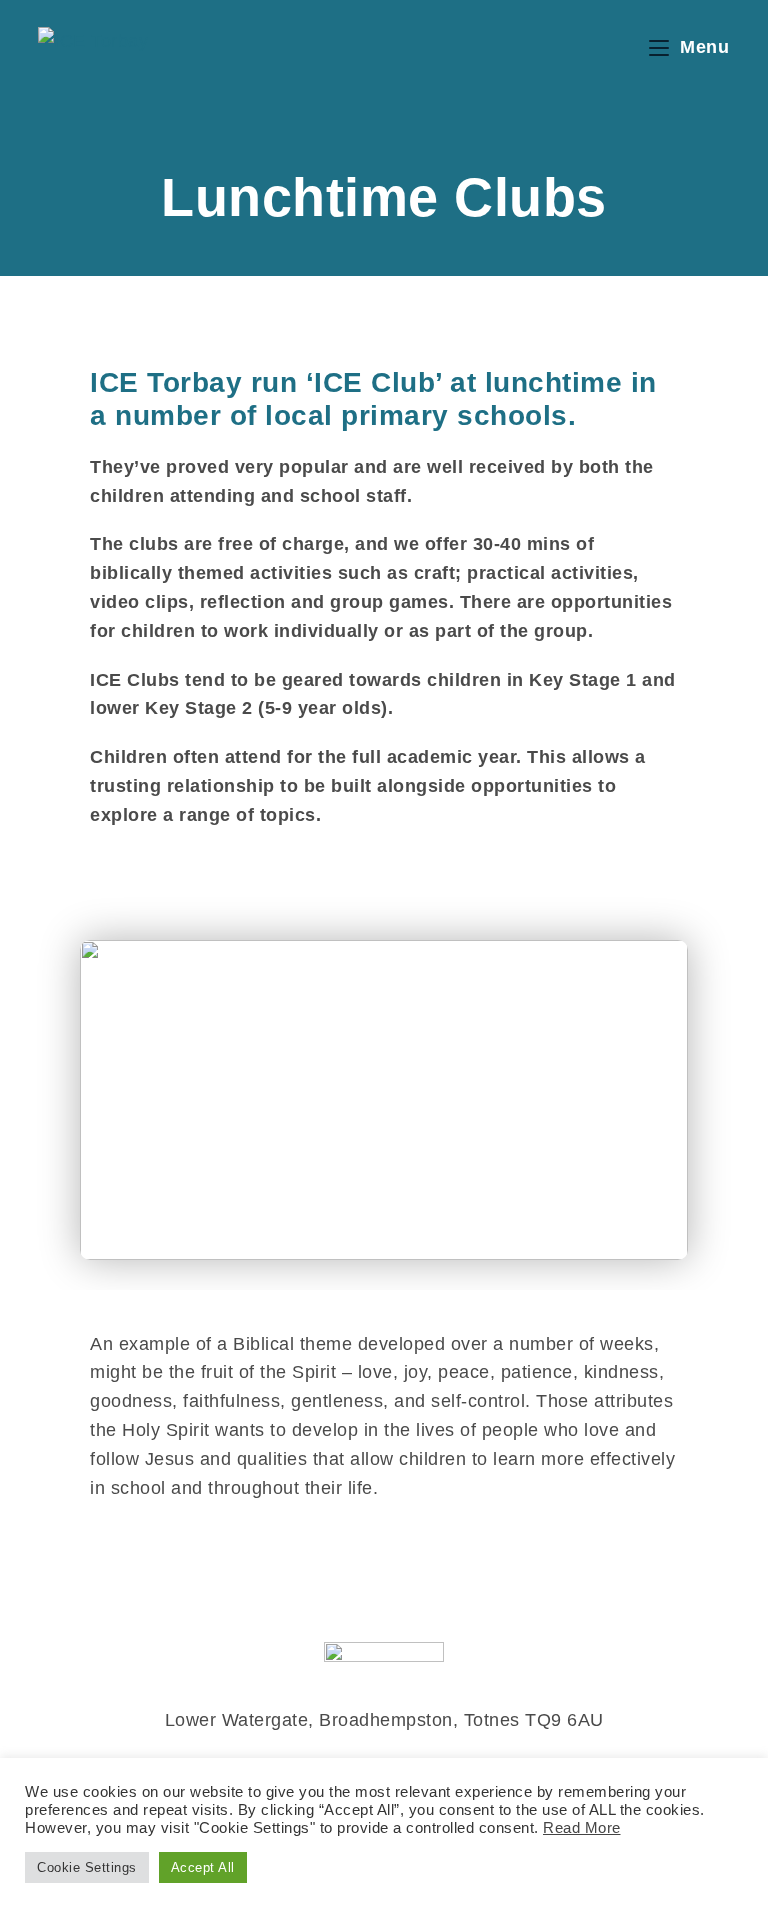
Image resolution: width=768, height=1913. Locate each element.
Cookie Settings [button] (87, 1867)
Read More (582, 1828)
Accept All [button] (203, 1867)
